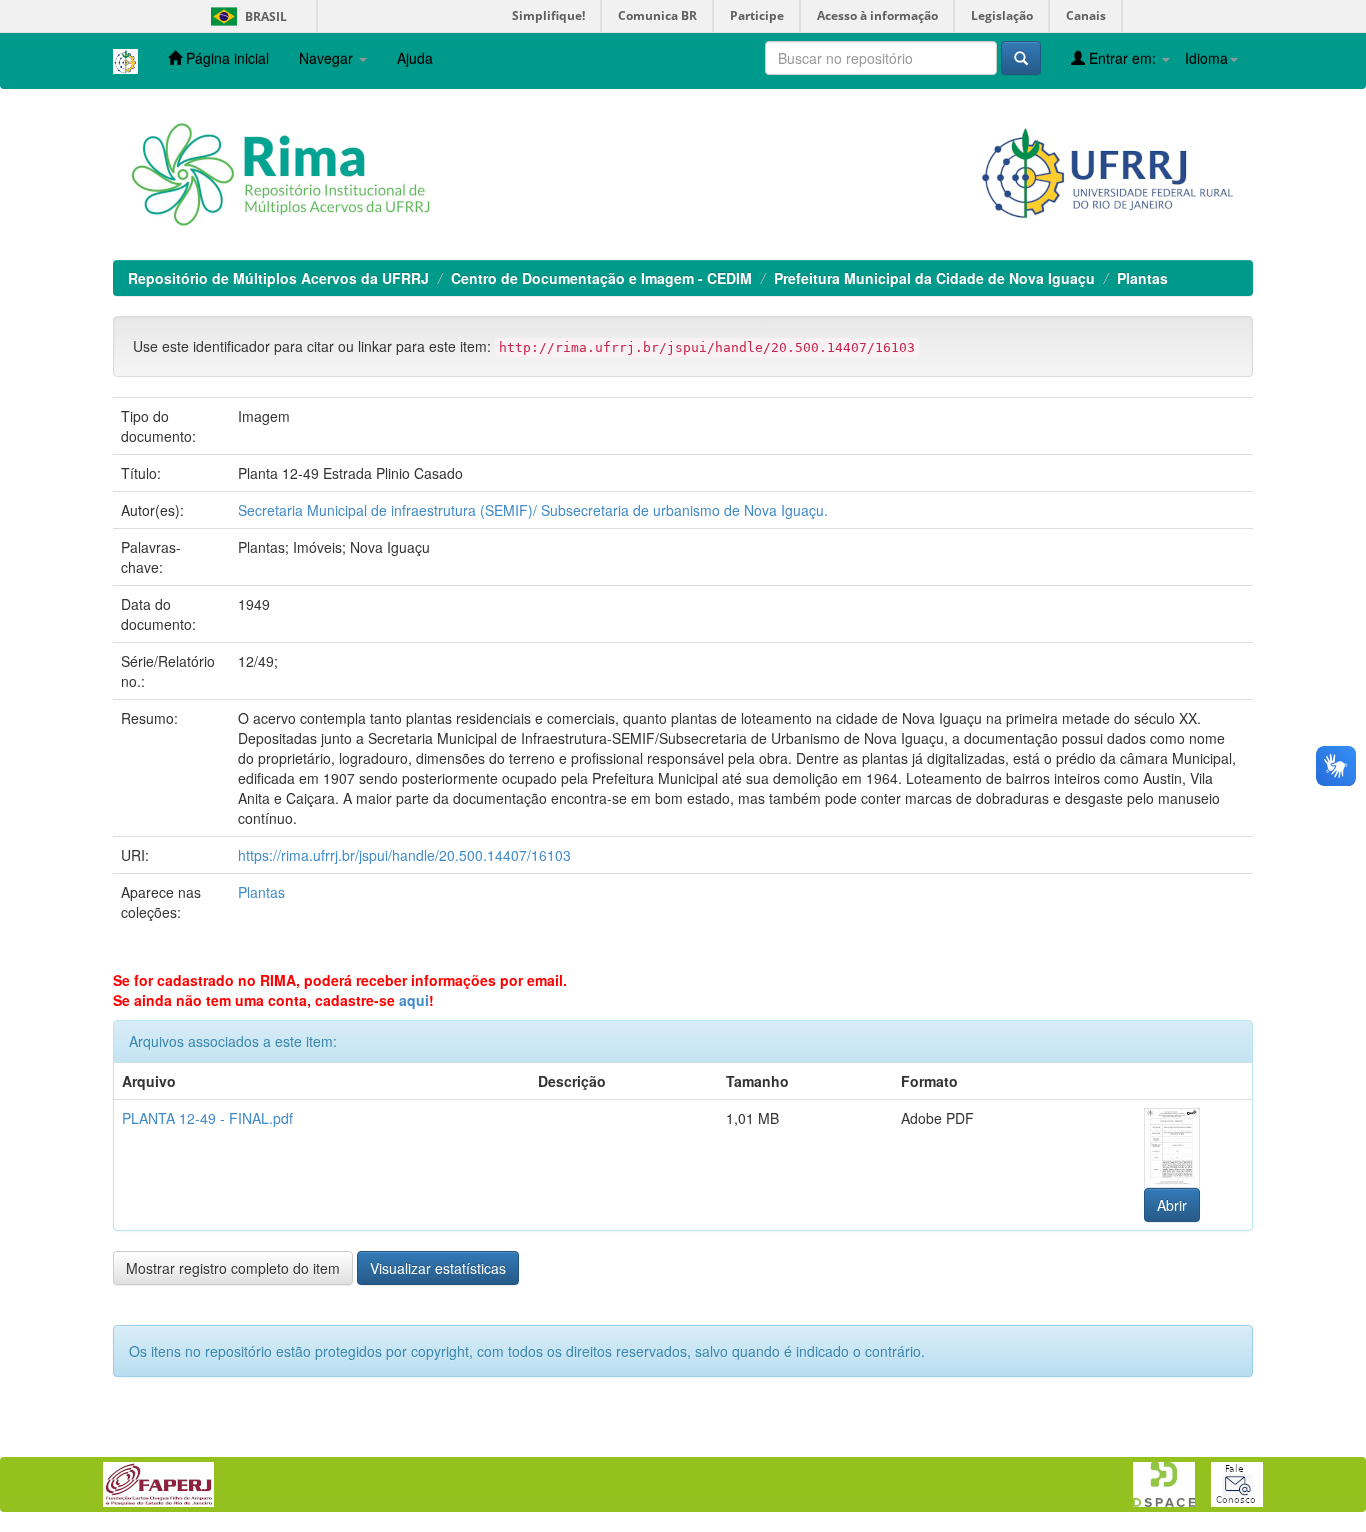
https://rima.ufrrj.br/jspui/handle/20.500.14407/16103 (404, 855)
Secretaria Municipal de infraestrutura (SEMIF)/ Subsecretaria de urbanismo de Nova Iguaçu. (533, 510)
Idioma (1206, 58)
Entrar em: (1122, 58)
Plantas (1142, 278)
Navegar (328, 58)
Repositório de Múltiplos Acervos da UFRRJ (278, 278)
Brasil (245, 16)
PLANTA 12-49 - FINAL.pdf (207, 1118)
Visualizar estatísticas (438, 1268)
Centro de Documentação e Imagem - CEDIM (601, 278)
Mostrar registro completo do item (233, 1268)
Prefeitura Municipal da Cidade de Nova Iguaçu (934, 278)
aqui (414, 1000)
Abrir (1172, 1205)
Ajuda (415, 58)
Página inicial (225, 58)
